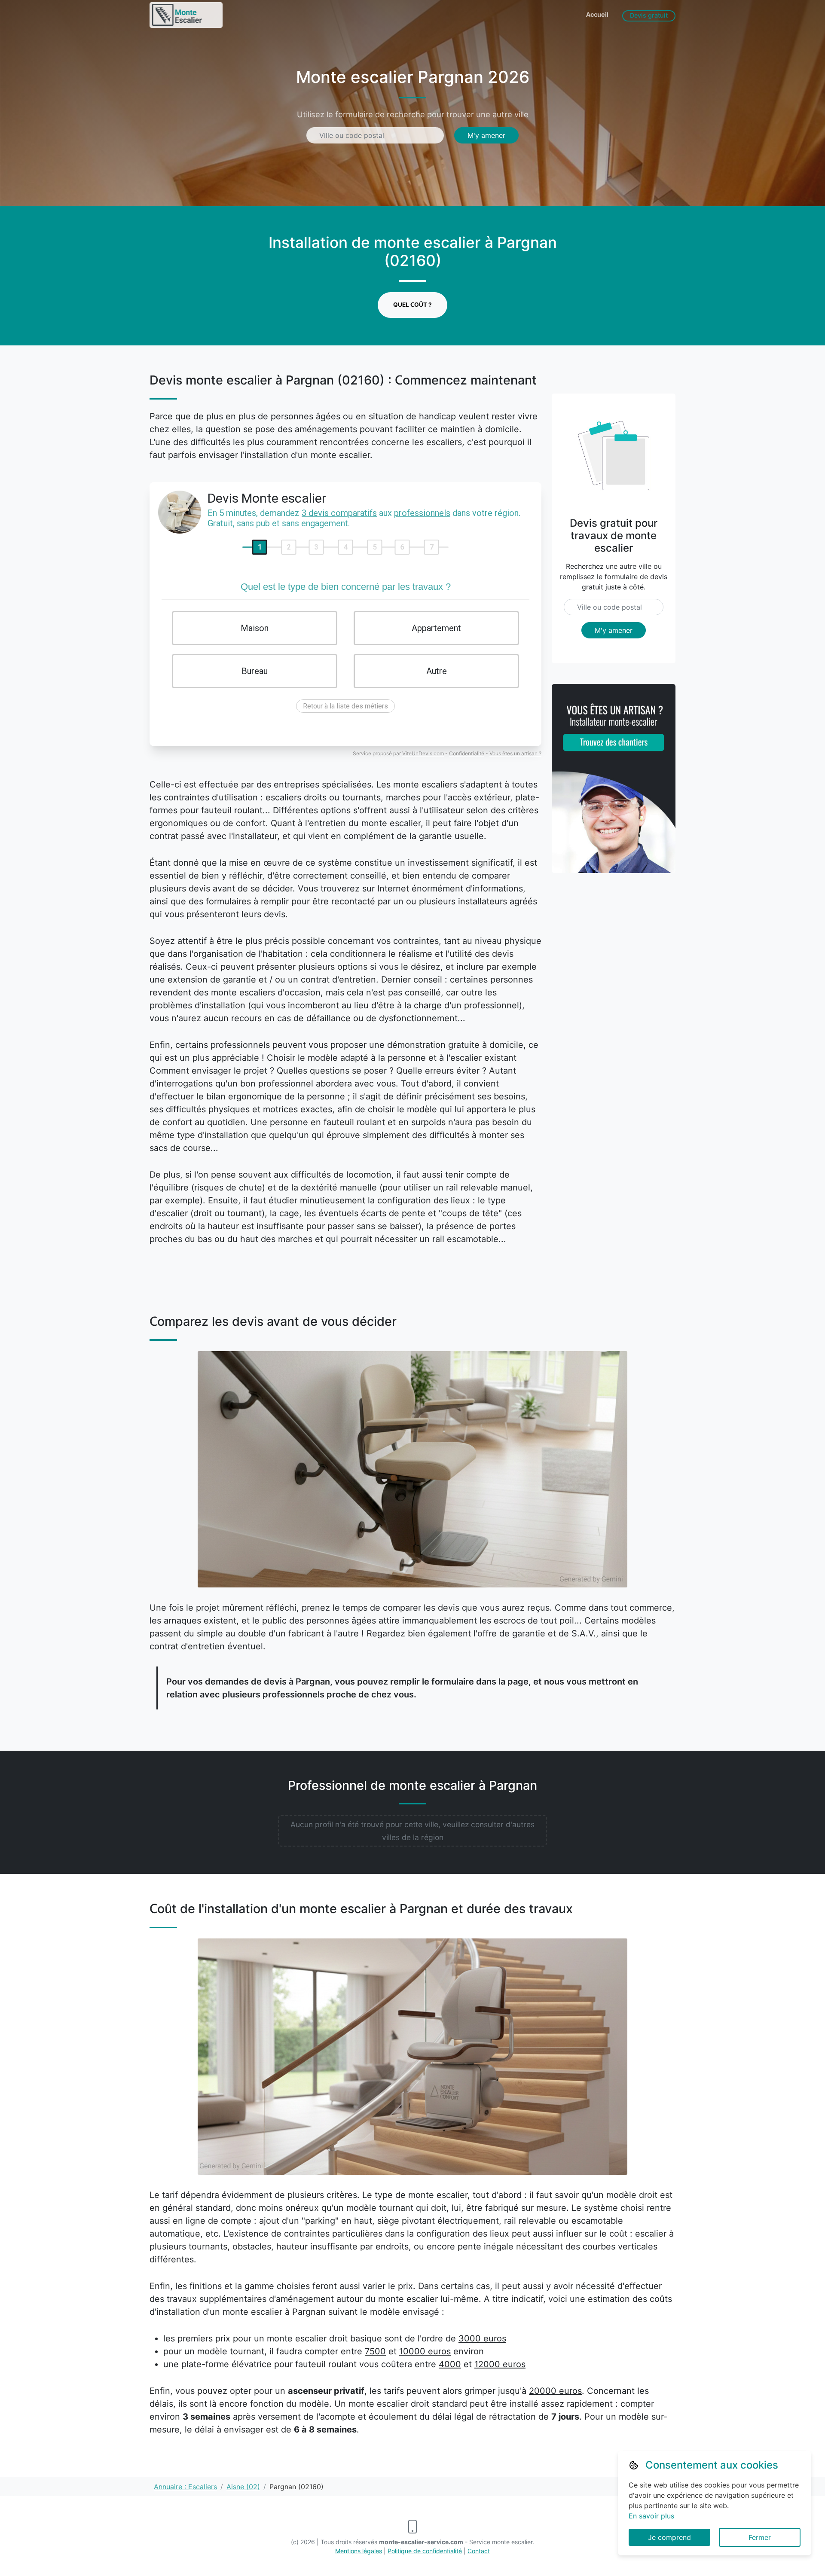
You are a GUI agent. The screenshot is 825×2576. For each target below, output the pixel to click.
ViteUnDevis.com (423, 753)
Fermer (760, 2537)
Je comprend (669, 2537)
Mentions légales (359, 2551)
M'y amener (486, 135)
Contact (479, 2551)
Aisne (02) (243, 2487)
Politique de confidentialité (425, 2551)
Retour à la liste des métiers (345, 706)
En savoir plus (651, 2516)
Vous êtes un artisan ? (515, 753)
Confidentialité (467, 753)
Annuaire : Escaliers (185, 2487)
